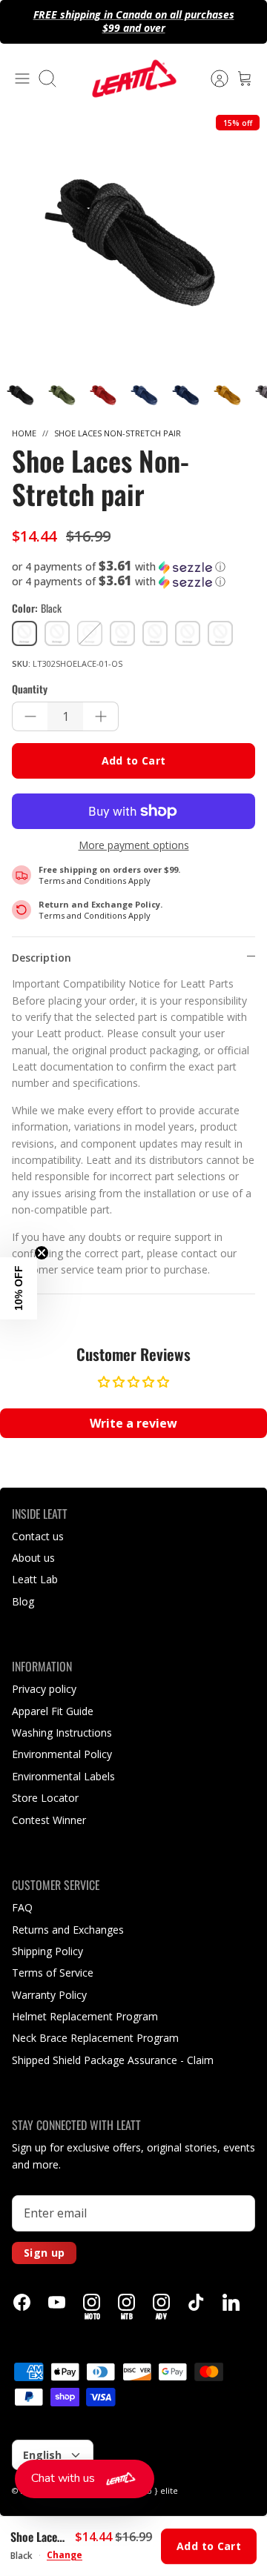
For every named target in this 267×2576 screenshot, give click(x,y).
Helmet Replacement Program (85, 2016)
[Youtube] (57, 2302)
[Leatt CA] (133, 79)
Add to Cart (134, 761)
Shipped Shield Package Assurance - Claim (113, 2060)
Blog (23, 1601)
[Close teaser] (42, 1253)
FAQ (22, 1907)
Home (24, 433)
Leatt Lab (35, 1579)
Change (65, 2555)
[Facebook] (22, 2302)
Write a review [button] (133, 1423)
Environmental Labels (63, 1776)
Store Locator (45, 1798)
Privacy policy (44, 1689)
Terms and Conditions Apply (95, 881)
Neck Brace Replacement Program (95, 2038)
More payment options (134, 846)
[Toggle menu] (22, 79)
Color (37, 608)
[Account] (212, 79)
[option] (133, 241)
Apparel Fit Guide (53, 1711)
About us (33, 1558)
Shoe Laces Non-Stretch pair (118, 433)
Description (42, 958)
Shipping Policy (47, 1951)
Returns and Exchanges (68, 1930)
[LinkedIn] (231, 2302)
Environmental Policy (62, 1754)
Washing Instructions (62, 1733)
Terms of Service (53, 1973)
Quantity (30, 689)
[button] (133, 567)
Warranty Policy (49, 1995)
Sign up (44, 2253)
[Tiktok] (196, 2302)
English (42, 2455)
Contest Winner (49, 1820)
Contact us (38, 1536)
